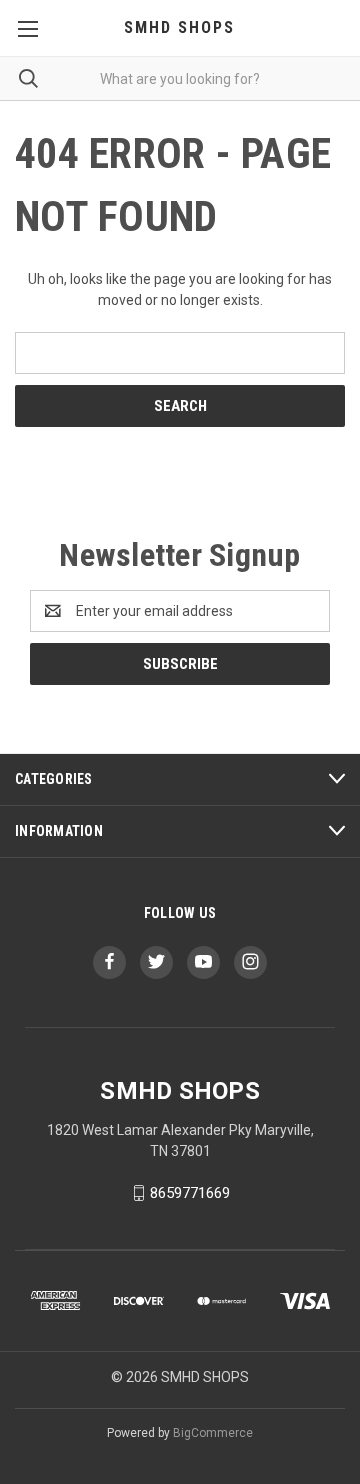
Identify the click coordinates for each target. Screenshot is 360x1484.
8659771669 (190, 1193)
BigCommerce (213, 1433)
